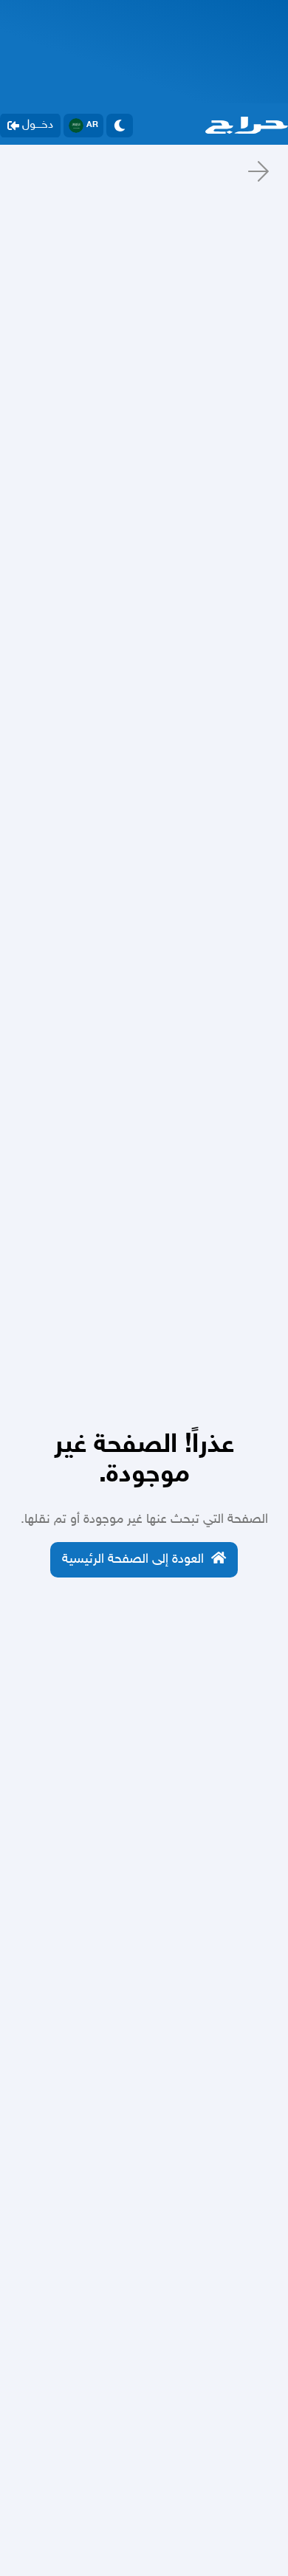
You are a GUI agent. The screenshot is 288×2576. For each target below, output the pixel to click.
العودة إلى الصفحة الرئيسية (133, 1560)
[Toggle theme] (120, 126)
